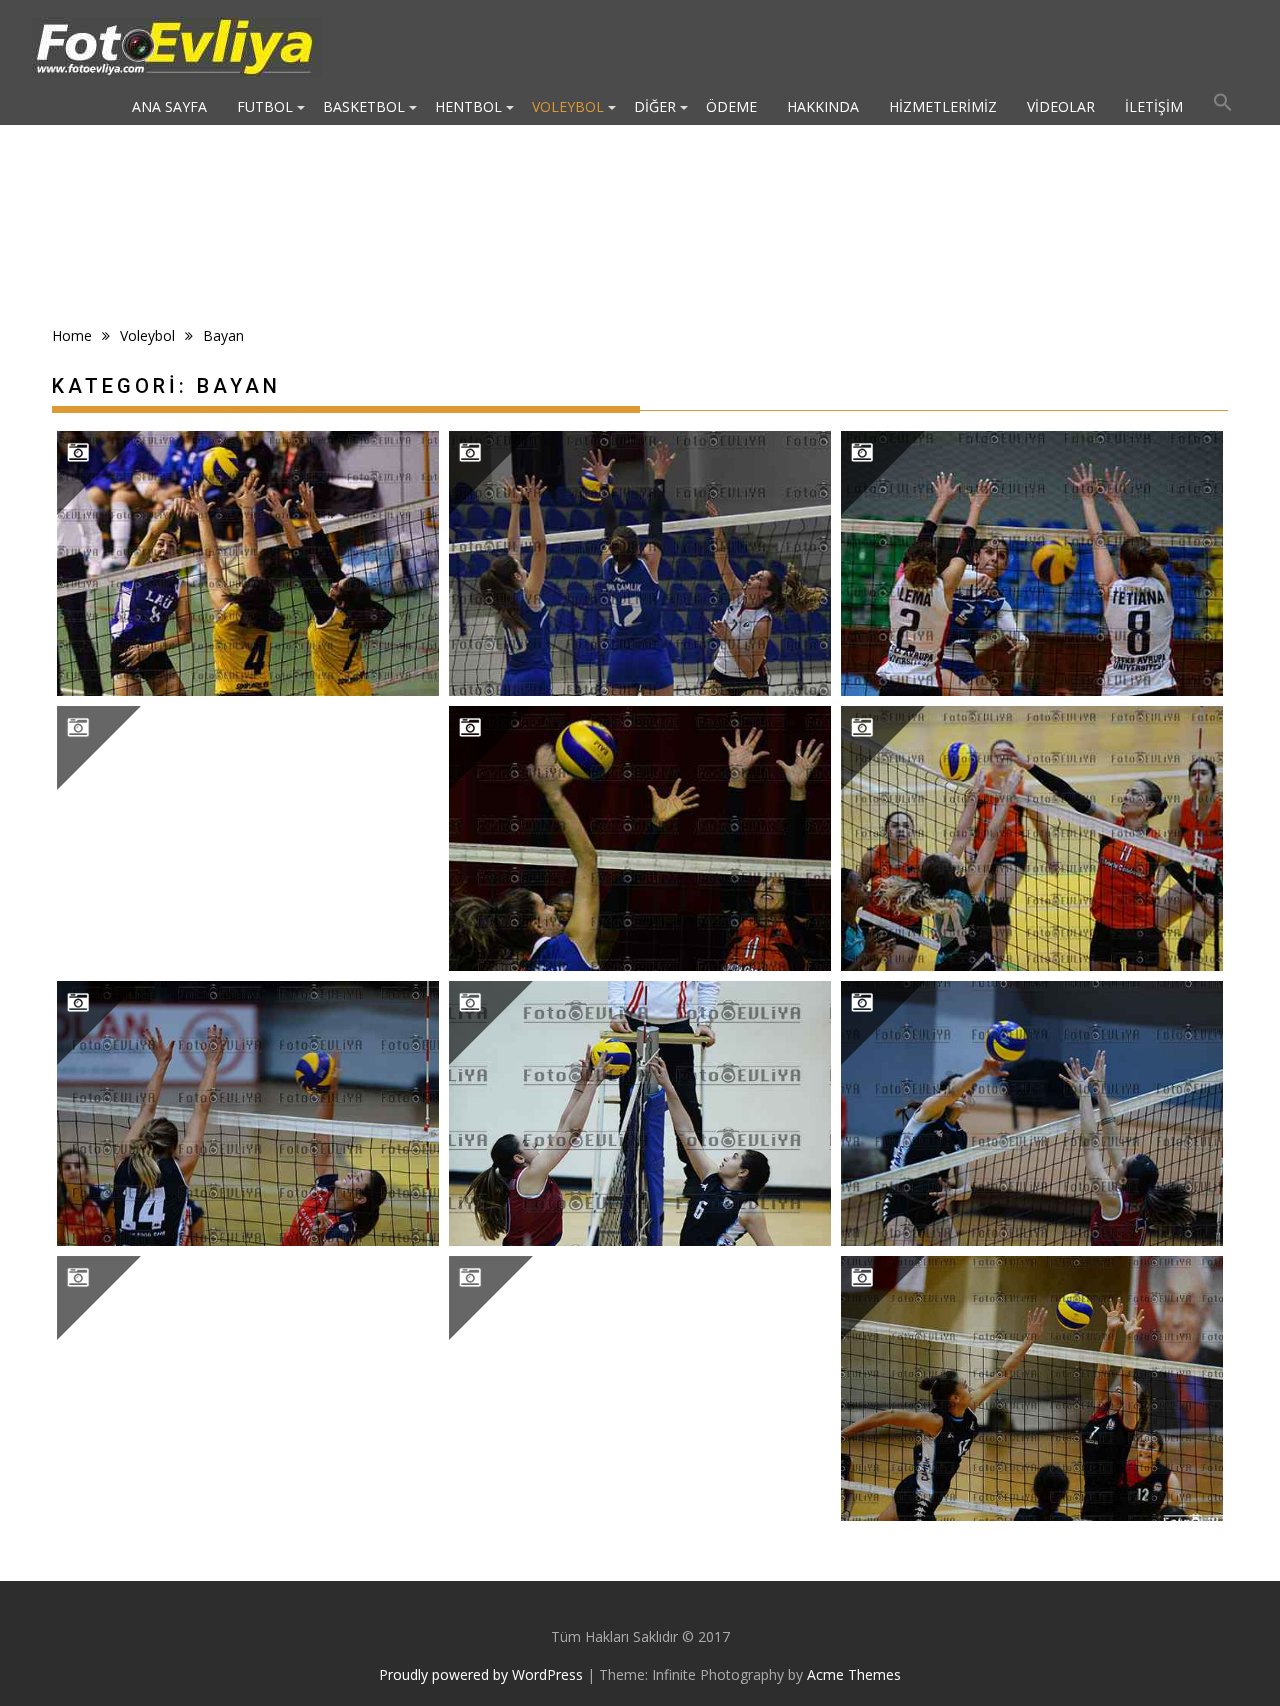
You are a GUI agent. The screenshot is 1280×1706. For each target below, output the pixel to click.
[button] (1223, 107)
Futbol (265, 106)
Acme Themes (854, 1674)
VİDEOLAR (1061, 106)
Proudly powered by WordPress (481, 1674)
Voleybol (568, 106)
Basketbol (364, 106)
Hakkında (823, 106)
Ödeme (731, 106)
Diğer (655, 106)
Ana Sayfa (169, 106)
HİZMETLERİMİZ (943, 106)
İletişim (1154, 106)
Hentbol (468, 106)
